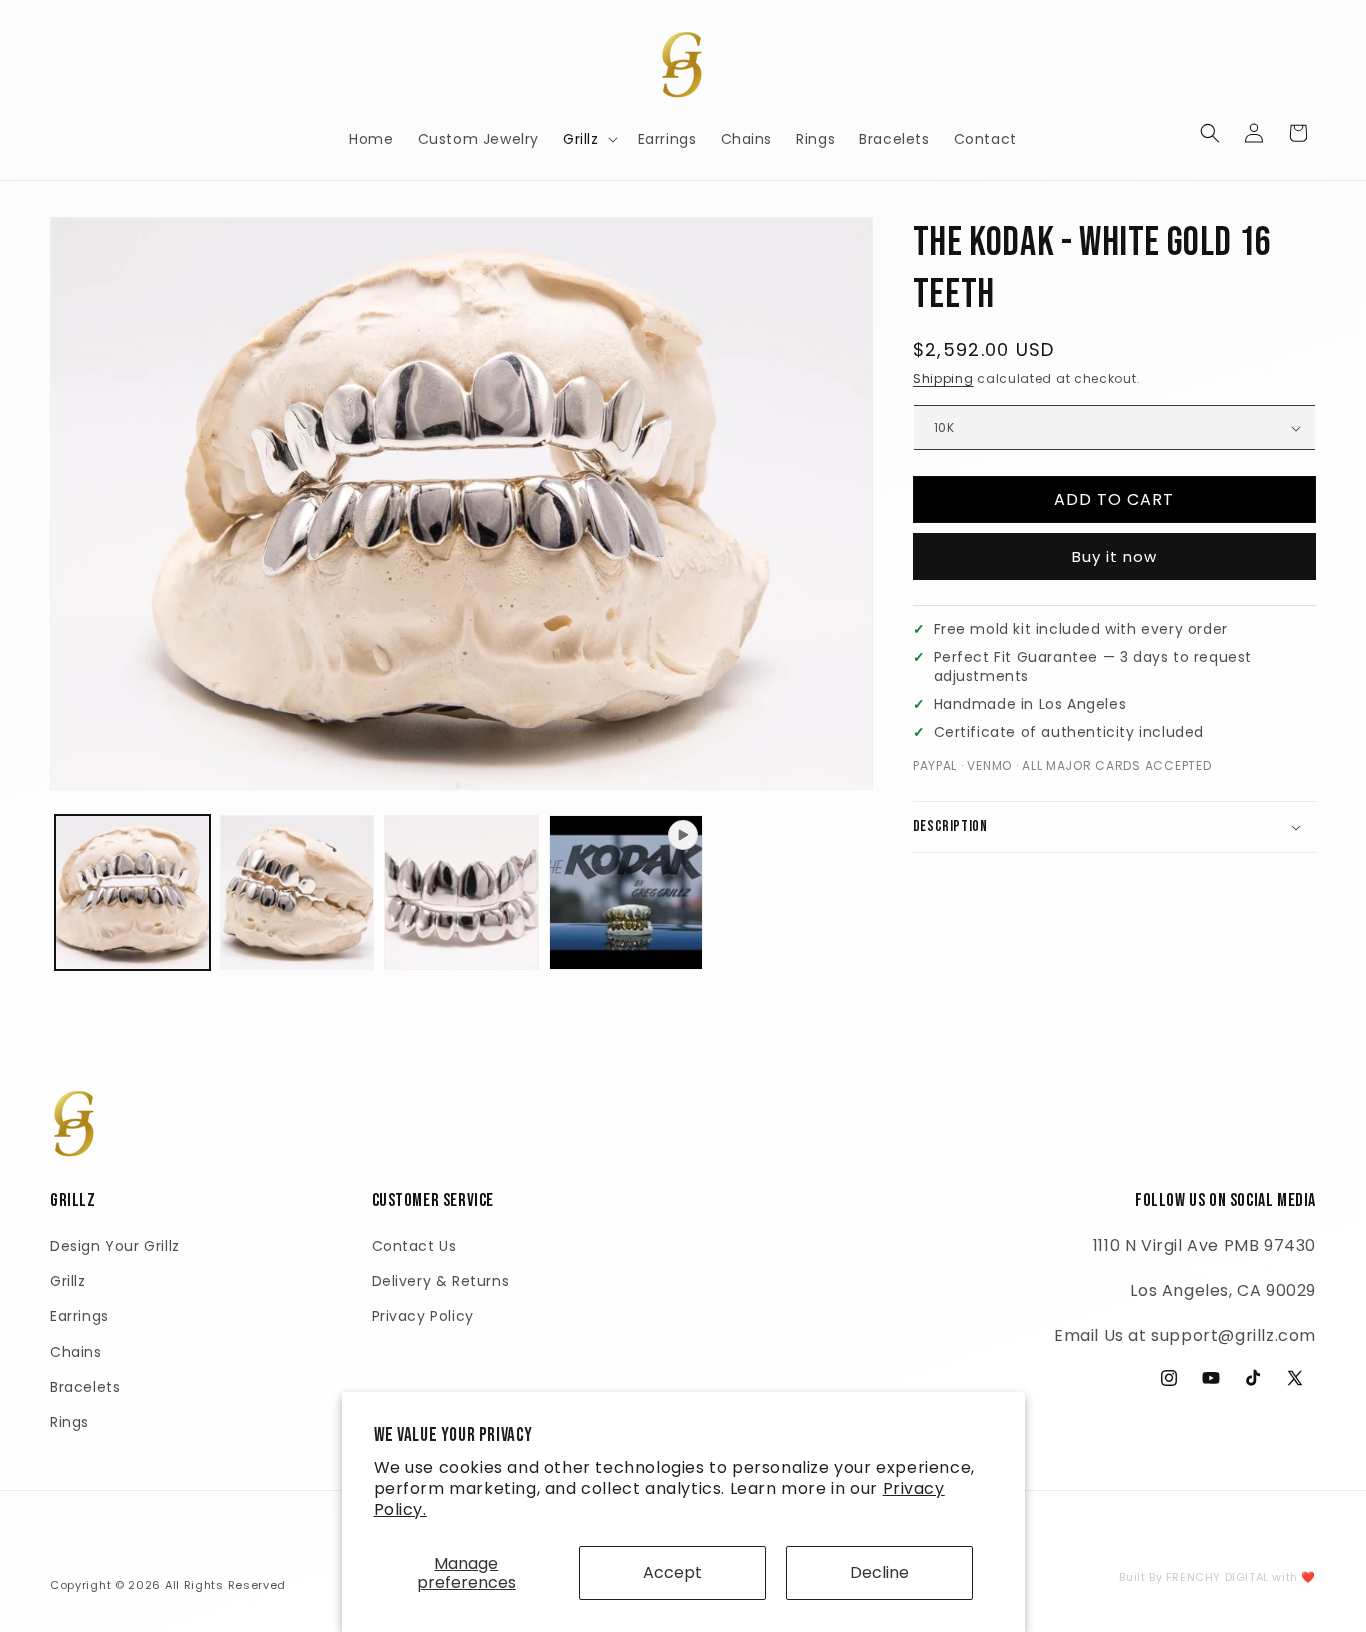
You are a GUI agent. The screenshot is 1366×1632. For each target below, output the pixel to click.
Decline (879, 1572)
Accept (672, 1572)
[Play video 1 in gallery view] (626, 892)
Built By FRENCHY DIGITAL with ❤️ (1217, 1577)
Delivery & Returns (441, 1281)
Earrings (79, 1316)
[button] (588, 139)
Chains (76, 1352)
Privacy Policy (423, 1316)
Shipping (943, 378)
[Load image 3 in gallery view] (461, 892)
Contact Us (414, 1246)
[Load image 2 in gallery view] (297, 892)
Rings (69, 1422)
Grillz (68, 1281)
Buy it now (1114, 556)
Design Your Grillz (115, 1246)
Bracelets (85, 1387)
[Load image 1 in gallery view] (132, 892)
